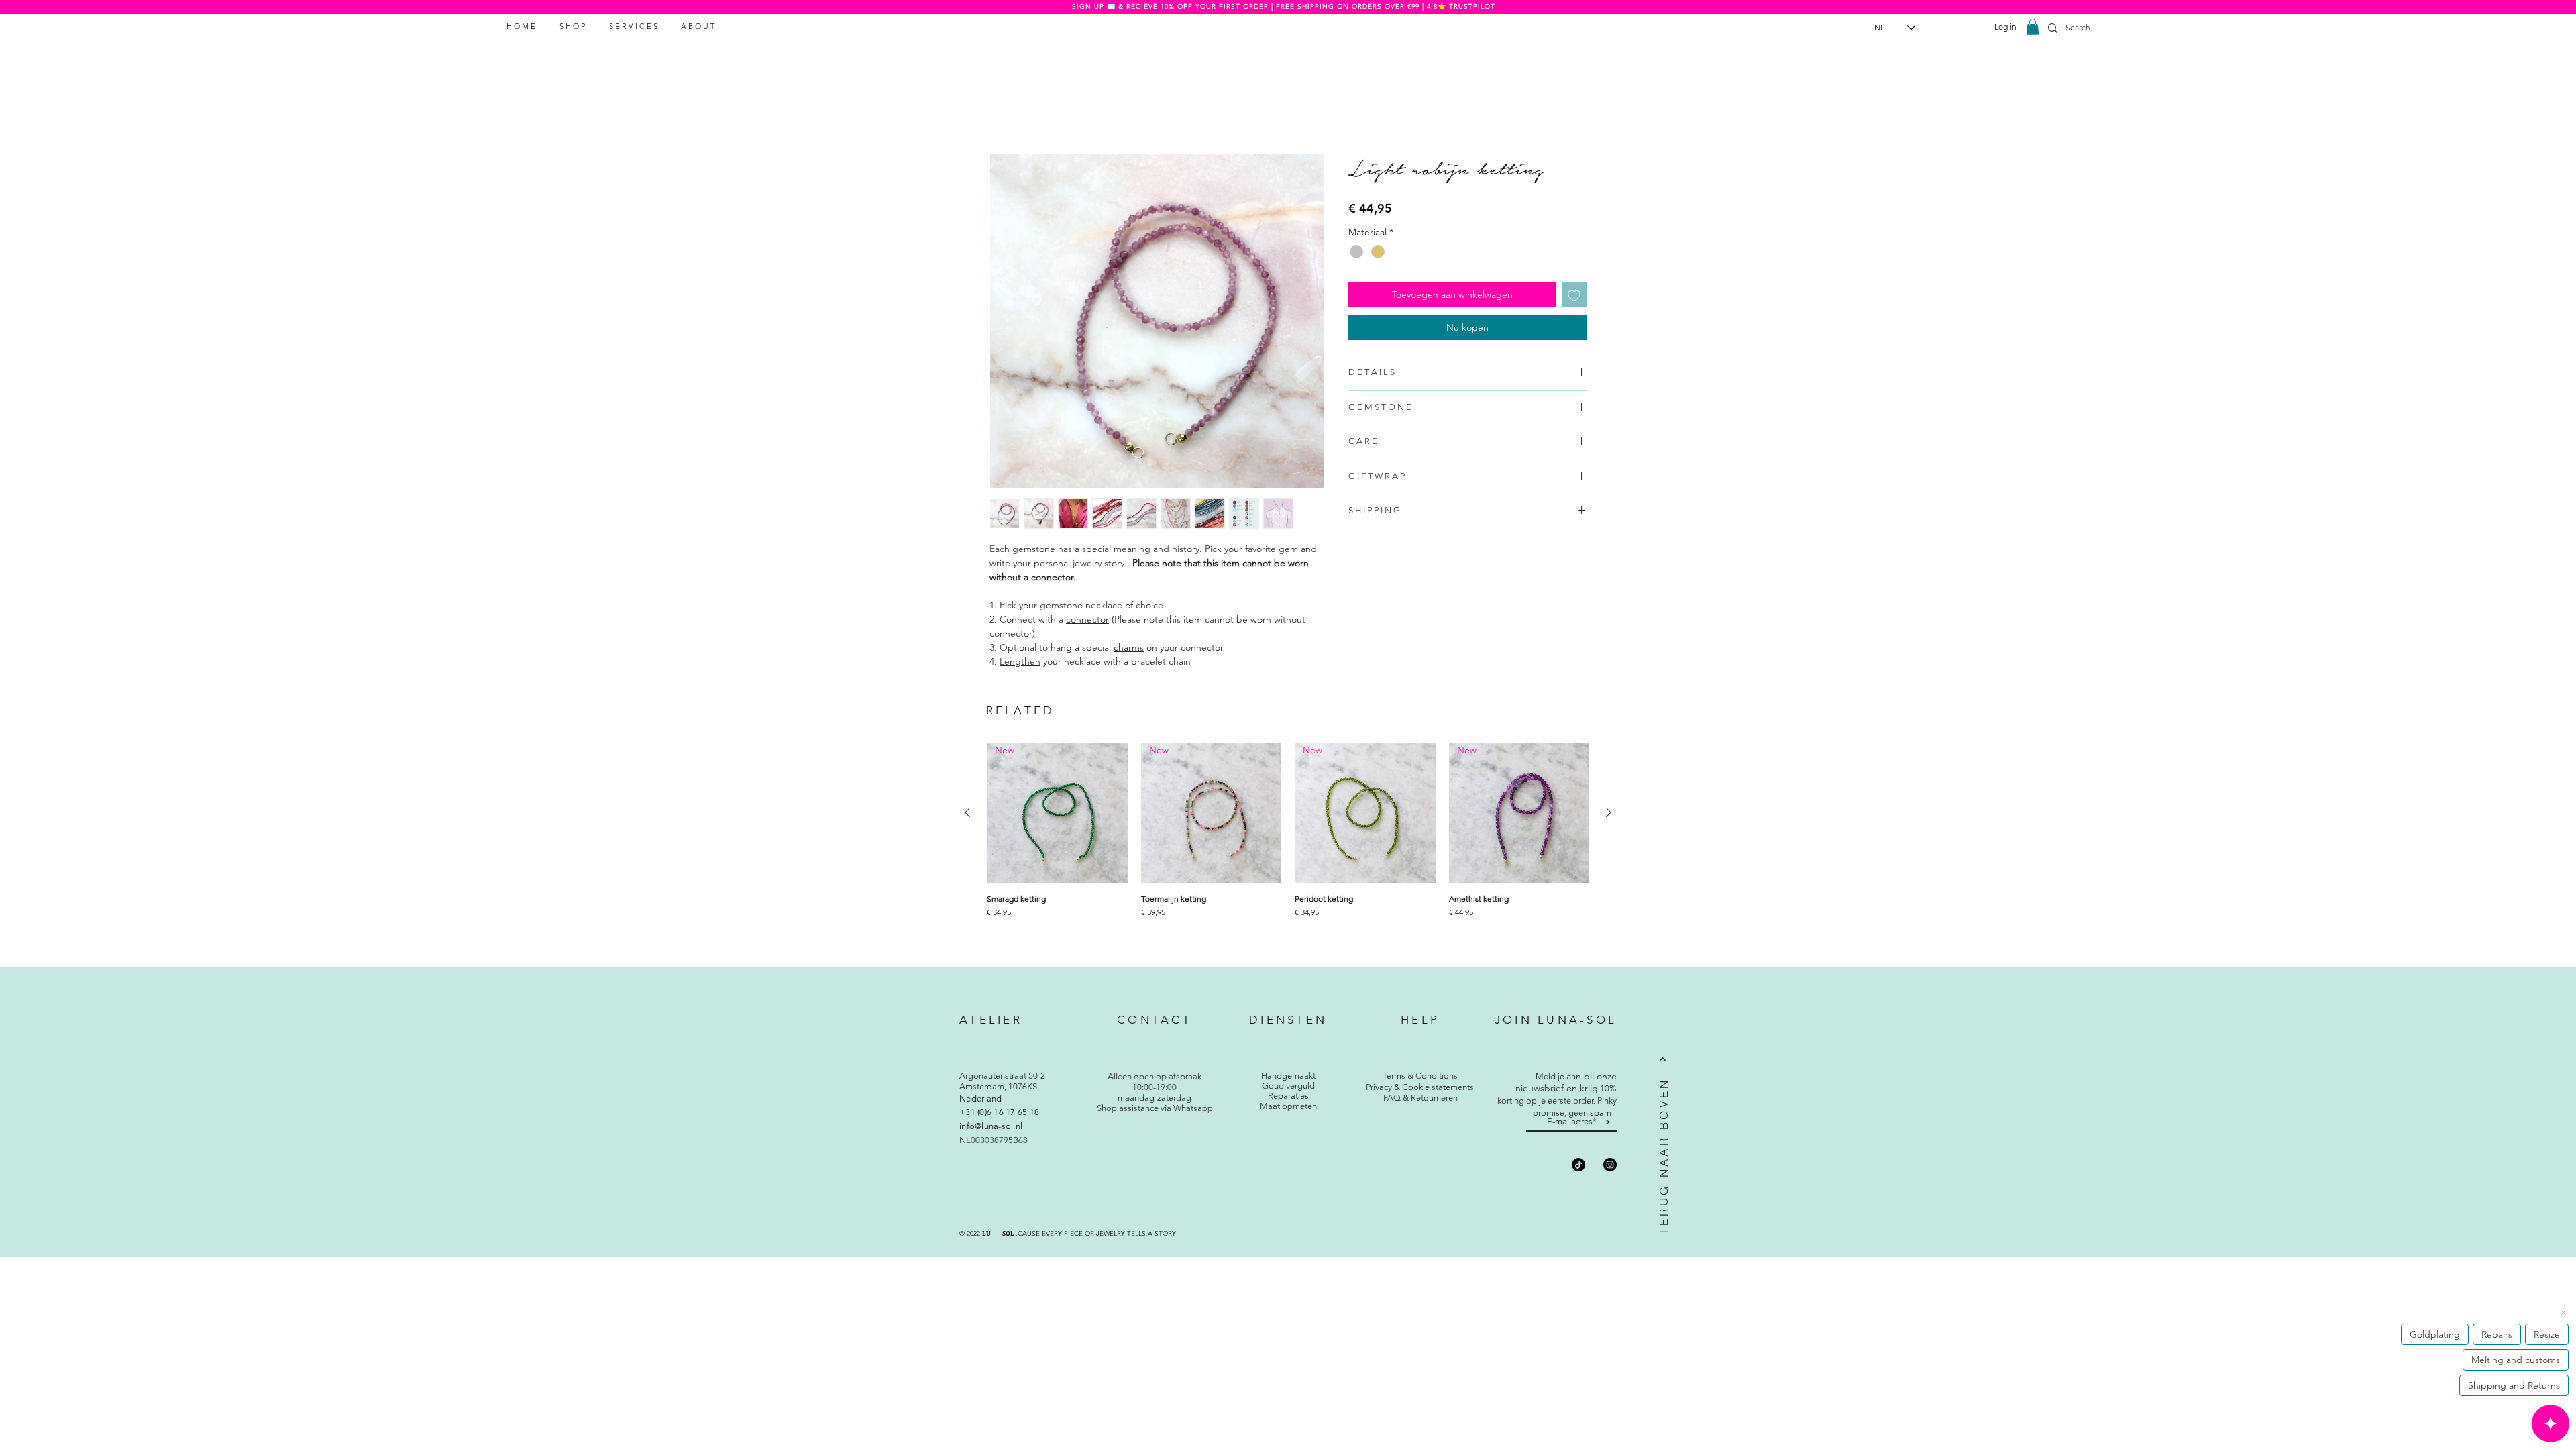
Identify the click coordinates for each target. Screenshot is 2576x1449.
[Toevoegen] (1574, 295)
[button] (2033, 27)
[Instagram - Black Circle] (1610, 1165)
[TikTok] (1578, 1165)
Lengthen (1020, 661)
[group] (1288, 847)
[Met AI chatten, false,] (2551, 1424)
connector (1087, 619)
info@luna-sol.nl (991, 1126)
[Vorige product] (967, 812)
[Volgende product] (1609, 812)
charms (1129, 647)
